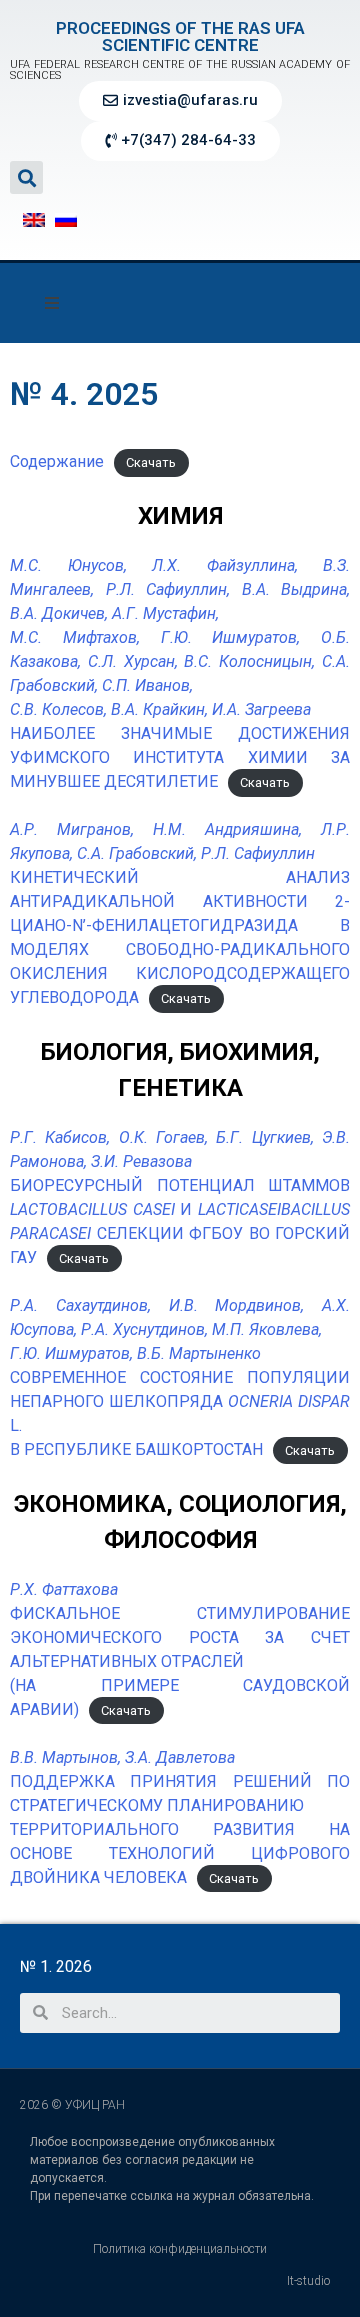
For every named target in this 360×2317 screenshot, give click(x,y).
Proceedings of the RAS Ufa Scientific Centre (180, 36)
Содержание (57, 461)
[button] (180, 101)
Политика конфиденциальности (180, 2249)
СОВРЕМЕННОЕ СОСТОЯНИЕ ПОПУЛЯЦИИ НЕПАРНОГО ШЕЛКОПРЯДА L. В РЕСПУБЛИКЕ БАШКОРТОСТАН (180, 1377)
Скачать (151, 462)
